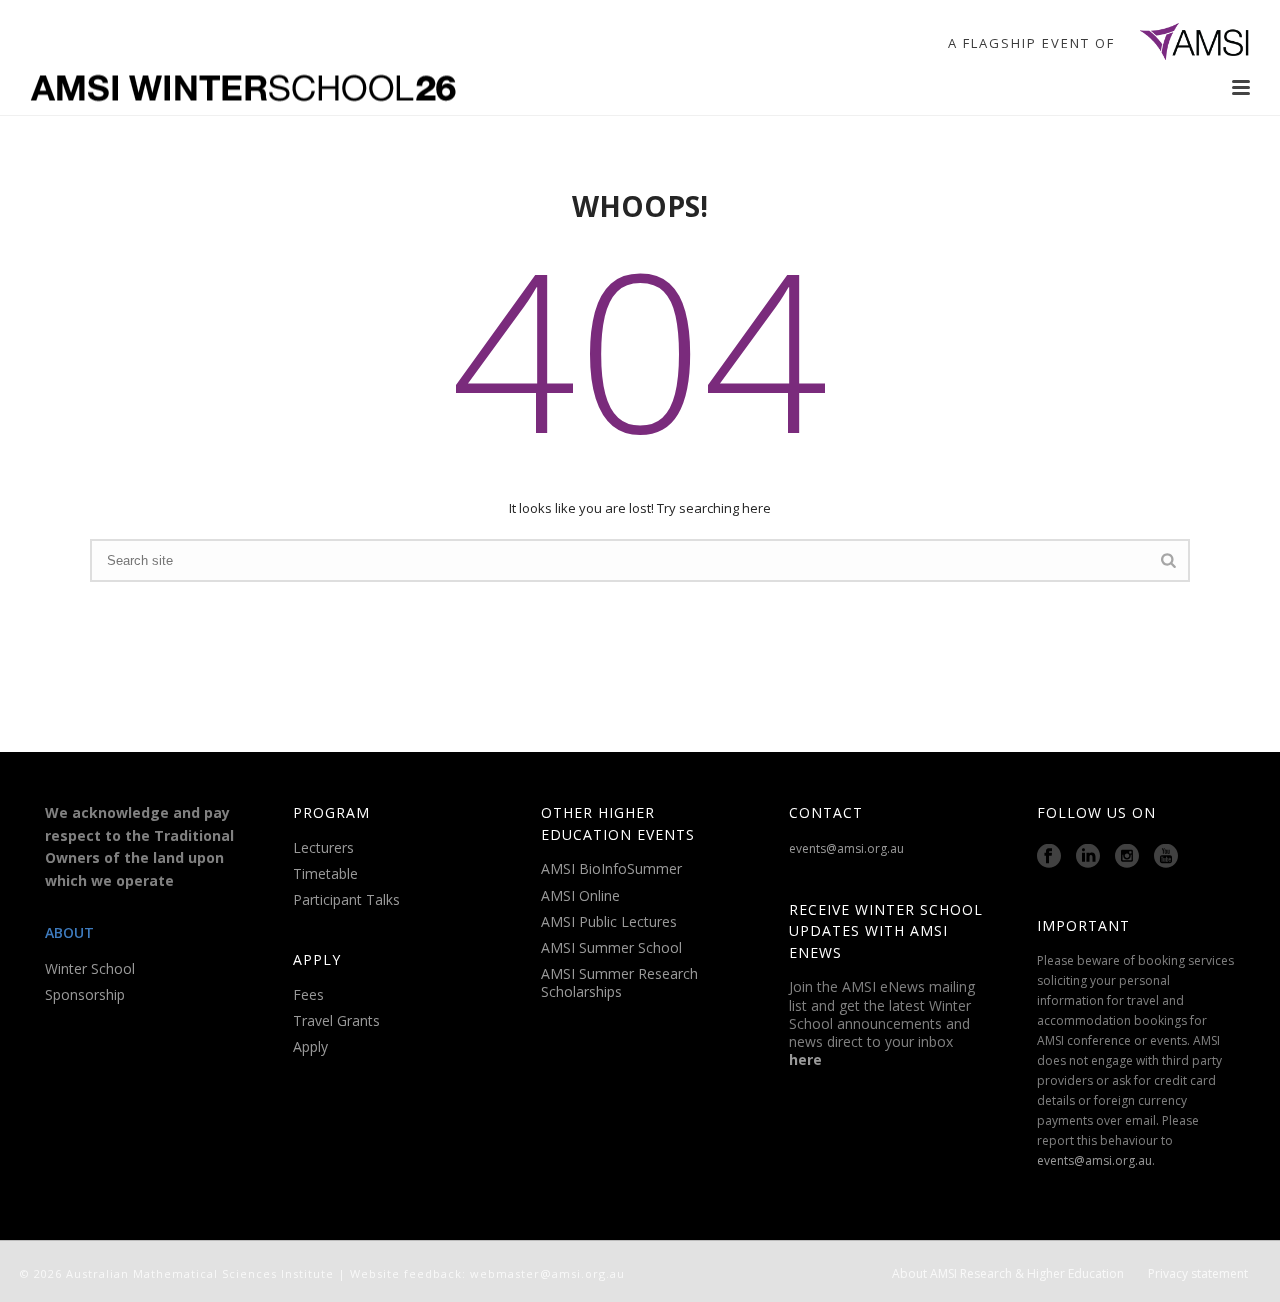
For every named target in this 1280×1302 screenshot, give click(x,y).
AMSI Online (580, 895)
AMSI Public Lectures (609, 921)
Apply (310, 1046)
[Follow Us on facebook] (1049, 857)
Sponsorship (85, 994)
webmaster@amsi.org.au (547, 1273)
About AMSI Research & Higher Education (1008, 1274)
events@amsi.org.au (846, 848)
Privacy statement (1198, 1274)
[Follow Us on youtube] (1166, 857)
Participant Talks (346, 899)
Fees (308, 994)
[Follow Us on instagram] (1127, 857)
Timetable (325, 873)
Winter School (90, 968)
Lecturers (323, 847)
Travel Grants (336, 1020)
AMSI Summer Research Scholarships (619, 982)
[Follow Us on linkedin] (1088, 857)
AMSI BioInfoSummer (611, 868)
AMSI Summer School (611, 947)
